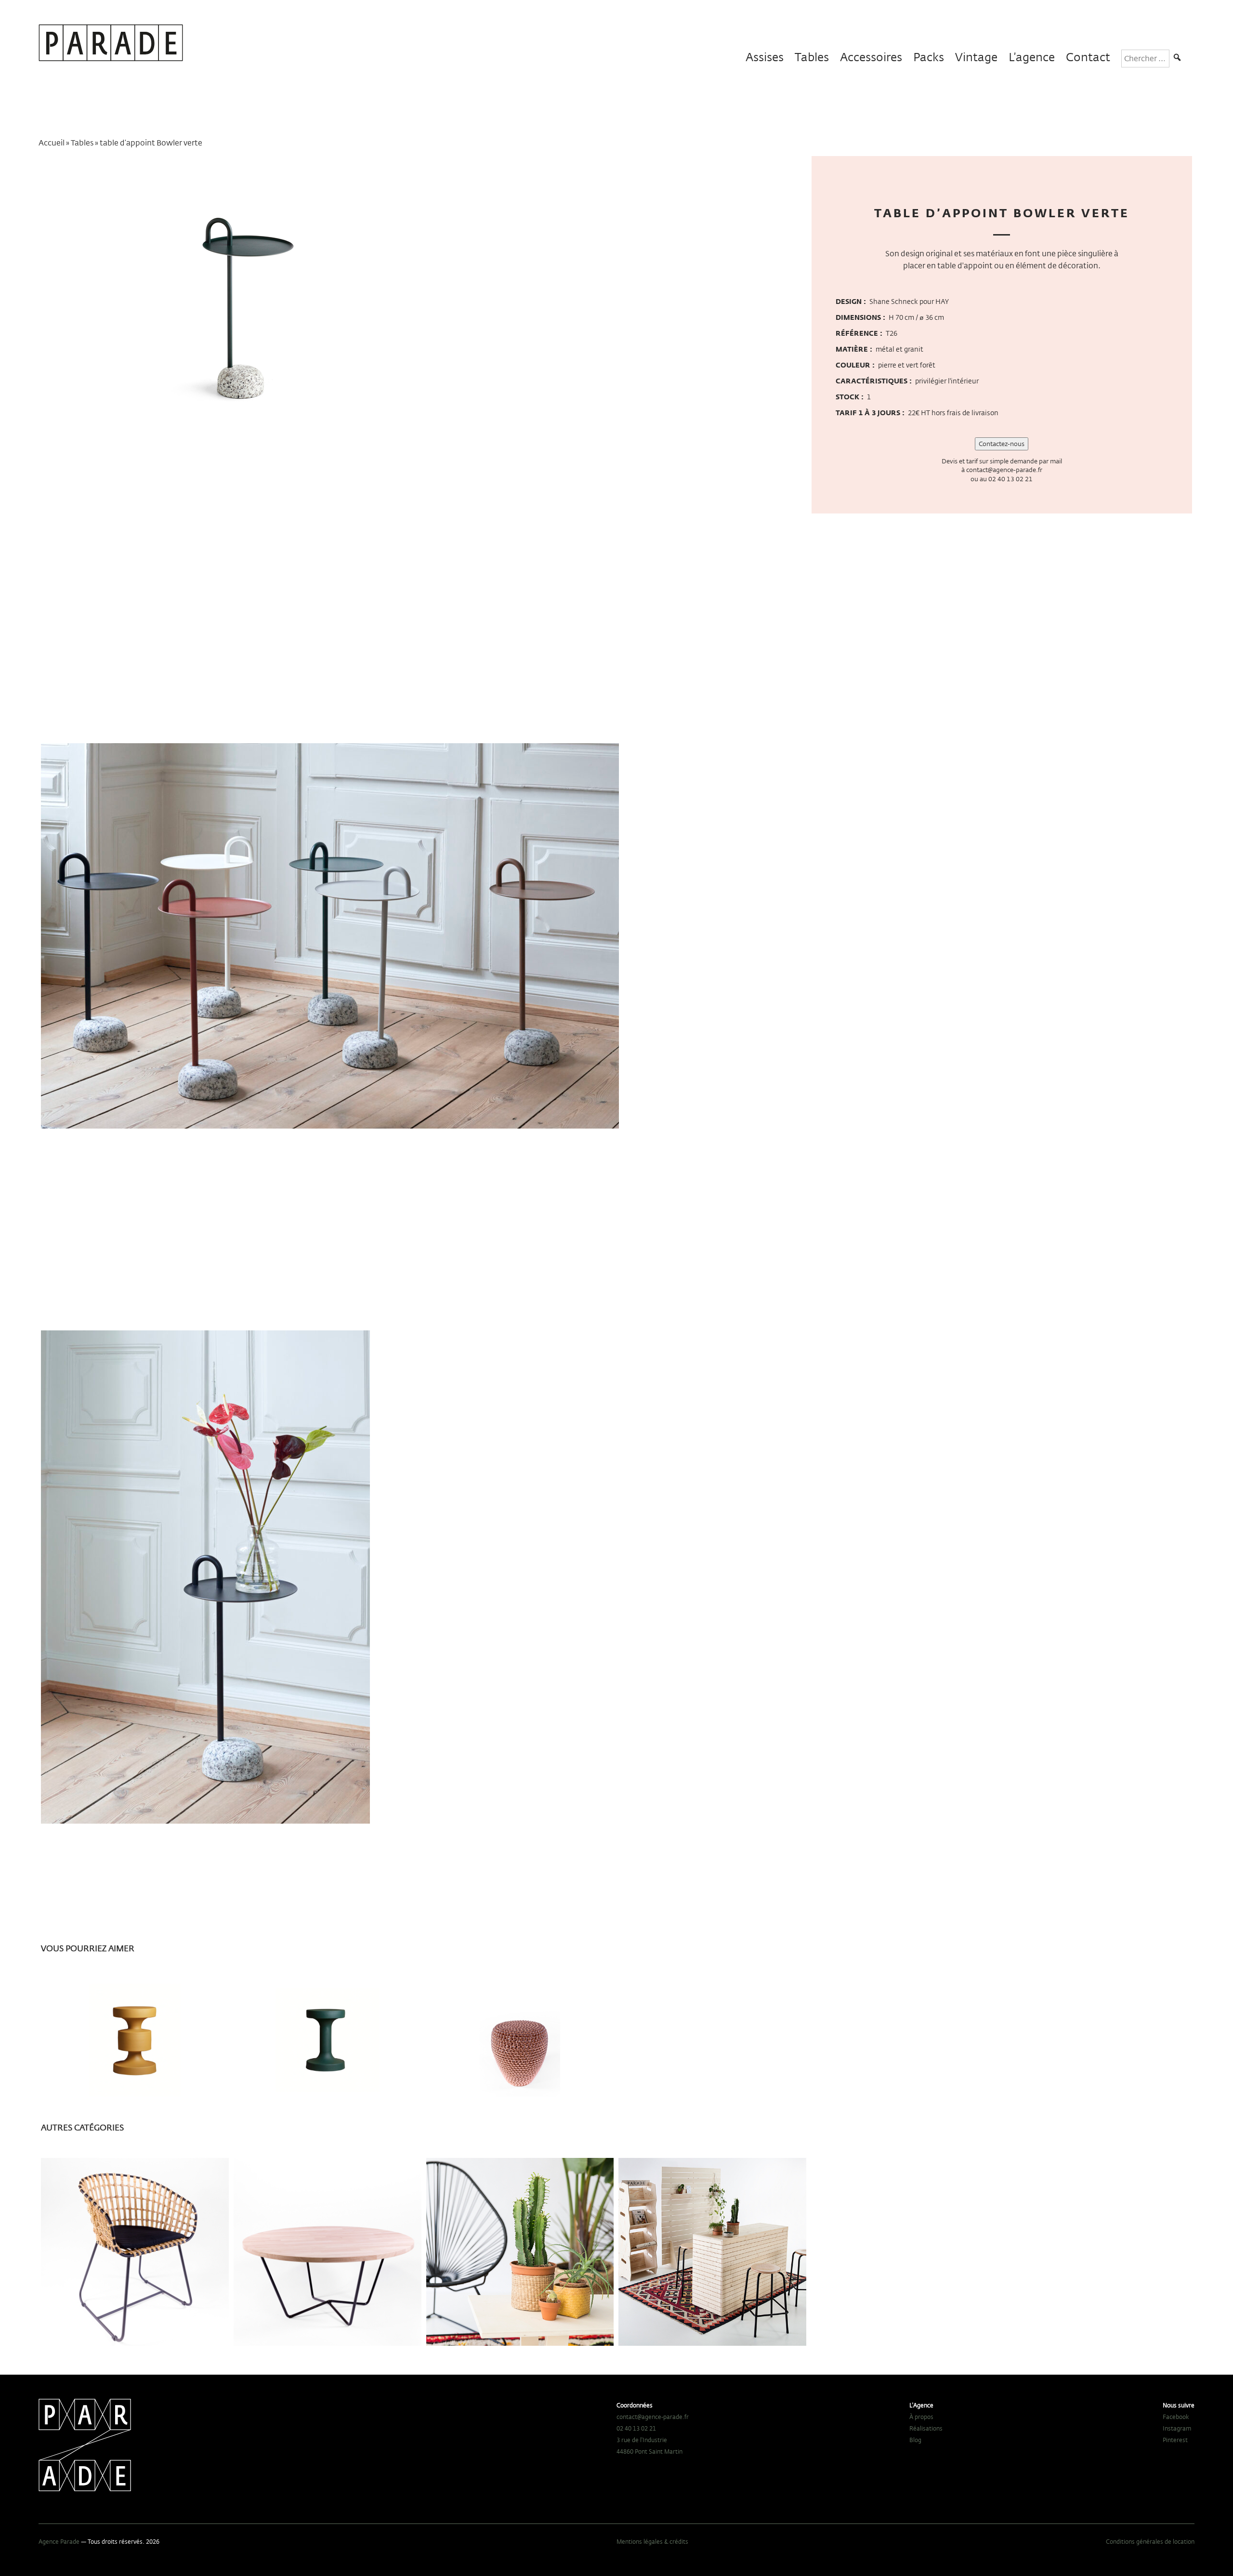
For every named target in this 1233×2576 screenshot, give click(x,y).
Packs (929, 57)
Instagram (1177, 2428)
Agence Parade (59, 2541)
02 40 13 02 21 (1010, 479)
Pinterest (1175, 2440)
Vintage (976, 57)
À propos (921, 2417)
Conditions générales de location (1150, 2541)
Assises (765, 57)
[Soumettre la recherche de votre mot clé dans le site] (1177, 59)
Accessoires (871, 57)
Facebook (1176, 2417)
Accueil (52, 143)
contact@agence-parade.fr (1004, 470)
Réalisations (926, 2428)
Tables (812, 57)
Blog (915, 2440)
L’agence (1032, 57)
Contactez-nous (1002, 444)
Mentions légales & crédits (652, 2541)
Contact (1088, 57)
